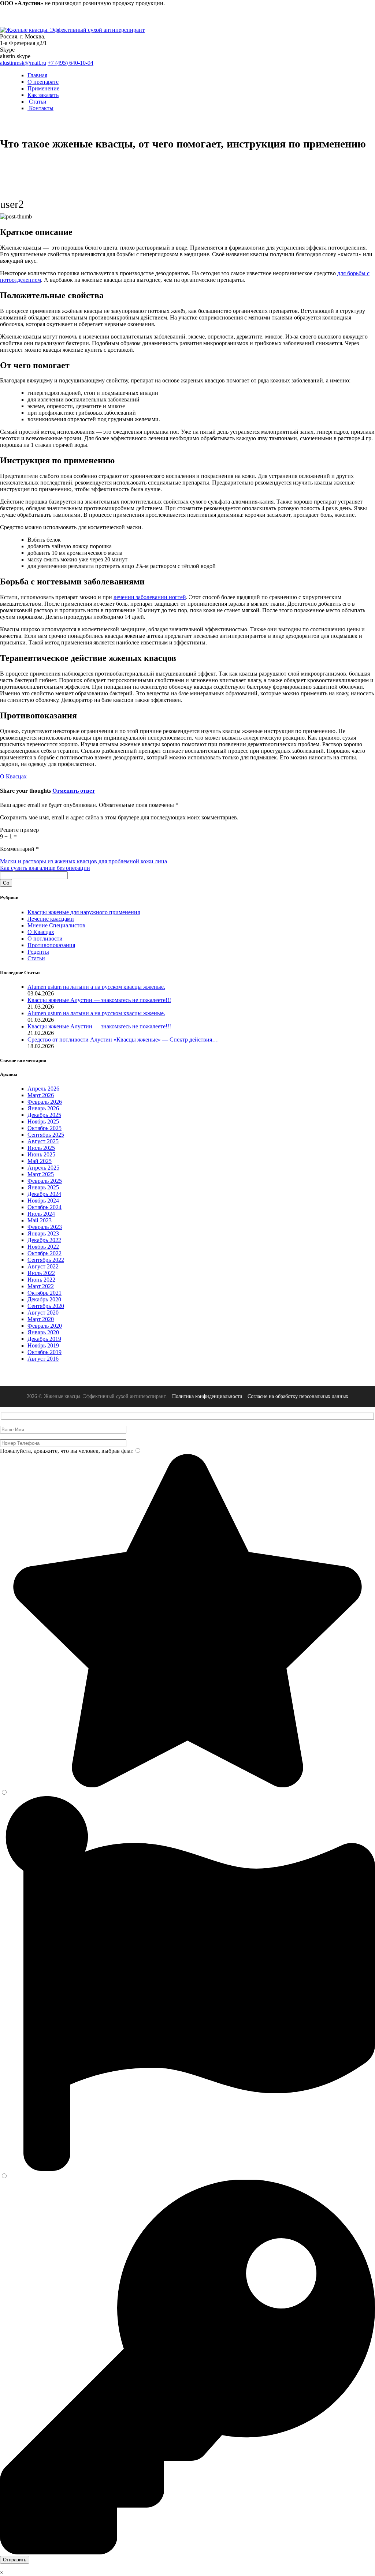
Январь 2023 (43, 1233)
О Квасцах (13, 776)
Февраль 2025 (45, 1181)
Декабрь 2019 (44, 1339)
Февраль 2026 (45, 1102)
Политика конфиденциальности (207, 1396)
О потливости (45, 939)
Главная (37, 75)
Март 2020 (41, 1319)
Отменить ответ (74, 791)
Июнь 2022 (41, 1280)
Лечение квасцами (51, 919)
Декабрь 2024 (44, 1194)
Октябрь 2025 (44, 1128)
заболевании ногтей (150, 597)
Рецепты (38, 952)
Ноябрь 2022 (43, 1247)
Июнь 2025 (41, 1154)
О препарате (43, 82)
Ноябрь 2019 (43, 1345)
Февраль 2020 (45, 1326)
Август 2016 (43, 1359)
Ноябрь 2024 (43, 1201)
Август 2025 (43, 1141)
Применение (43, 88)
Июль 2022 (41, 1273)
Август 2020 (43, 1313)
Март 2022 (41, 1286)
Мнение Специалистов (56, 925)
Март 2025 (41, 1174)
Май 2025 (40, 1161)
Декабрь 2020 (44, 1299)
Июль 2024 (41, 1214)
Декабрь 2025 (44, 1115)
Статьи (37, 102)
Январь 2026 (43, 1108)
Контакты (40, 108)
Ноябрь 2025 (43, 1121)
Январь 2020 (43, 1332)
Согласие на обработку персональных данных (298, 1396)
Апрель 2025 (43, 1168)
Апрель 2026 (43, 1089)
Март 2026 (41, 1095)
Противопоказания (51, 945)
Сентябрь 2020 (46, 1306)
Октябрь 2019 (44, 1352)
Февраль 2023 (45, 1227)
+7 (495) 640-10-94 (70, 63)
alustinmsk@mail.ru (23, 63)
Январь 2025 (43, 1187)
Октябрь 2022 (44, 1253)
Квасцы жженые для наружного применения (84, 912)
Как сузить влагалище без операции (45, 868)
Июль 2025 (41, 1148)
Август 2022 (43, 1266)
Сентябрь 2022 (46, 1260)
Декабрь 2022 (44, 1240)
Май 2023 (40, 1220)
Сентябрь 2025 (46, 1135)
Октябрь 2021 (44, 1293)
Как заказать (43, 95)
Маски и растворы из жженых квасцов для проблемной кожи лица (83, 861)
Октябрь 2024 (44, 1207)
